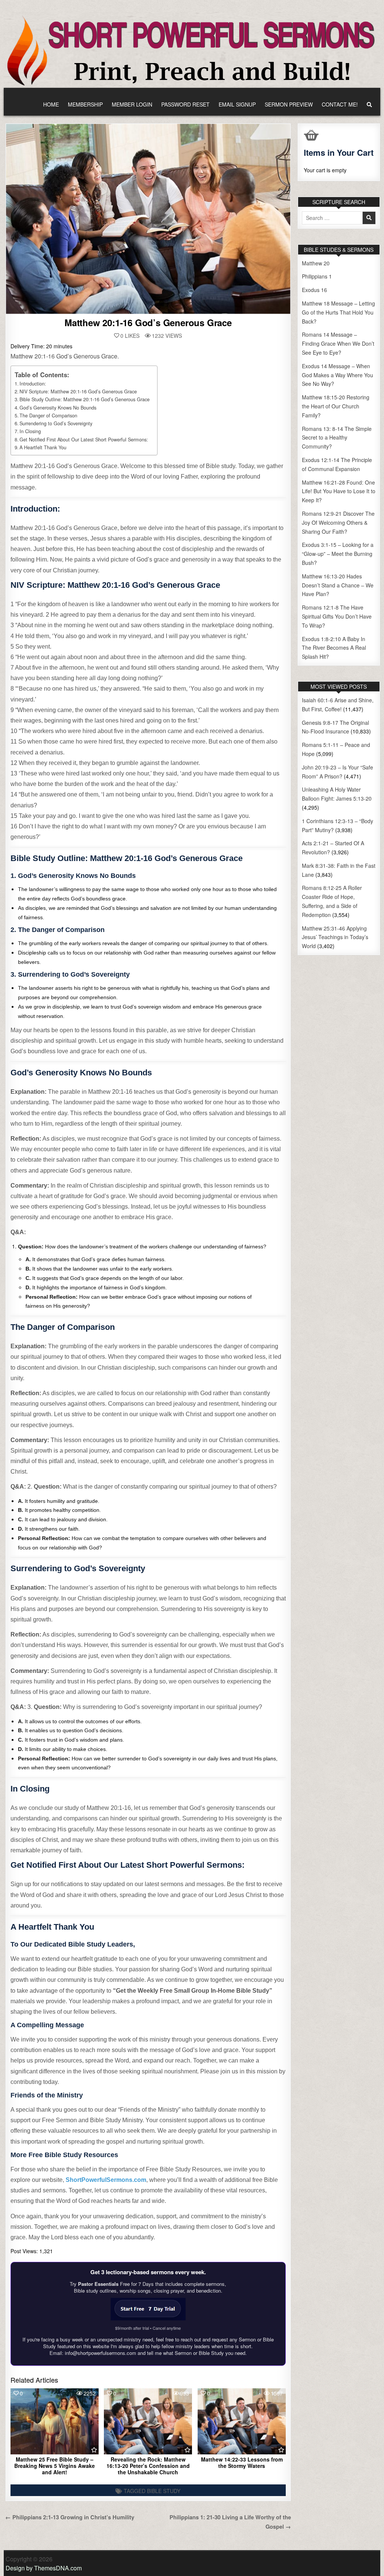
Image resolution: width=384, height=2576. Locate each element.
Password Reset (185, 104)
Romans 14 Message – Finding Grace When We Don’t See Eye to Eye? (338, 343)
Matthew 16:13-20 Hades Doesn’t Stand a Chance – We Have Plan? (338, 585)
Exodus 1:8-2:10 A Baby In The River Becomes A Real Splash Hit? (334, 648)
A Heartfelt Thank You (43, 447)
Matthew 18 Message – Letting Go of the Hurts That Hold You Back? (338, 312)
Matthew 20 (316, 263)
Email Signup (237, 104)
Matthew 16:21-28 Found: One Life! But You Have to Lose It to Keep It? (339, 491)
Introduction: (33, 384)
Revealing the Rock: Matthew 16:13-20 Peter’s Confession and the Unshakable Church (148, 2466)
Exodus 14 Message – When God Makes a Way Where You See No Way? (337, 375)
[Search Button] (369, 105)
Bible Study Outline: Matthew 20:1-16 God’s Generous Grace (85, 399)
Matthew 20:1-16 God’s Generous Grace (148, 322)
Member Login (132, 104)
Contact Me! (340, 104)
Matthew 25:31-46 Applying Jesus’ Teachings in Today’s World (335, 937)
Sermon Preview (289, 104)
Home (51, 104)
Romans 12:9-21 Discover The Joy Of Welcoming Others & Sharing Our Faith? (338, 522)
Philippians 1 (317, 276)
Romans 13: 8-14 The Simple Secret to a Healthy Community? (337, 438)
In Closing (30, 431)
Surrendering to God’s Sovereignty (56, 423)
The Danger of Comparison (48, 416)
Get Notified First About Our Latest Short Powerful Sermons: (84, 440)
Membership (85, 104)
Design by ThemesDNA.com (44, 2568)
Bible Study (164, 2491)
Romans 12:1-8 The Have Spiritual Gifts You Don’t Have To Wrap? (337, 616)
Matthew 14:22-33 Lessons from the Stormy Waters (242, 2462)
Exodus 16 (314, 290)
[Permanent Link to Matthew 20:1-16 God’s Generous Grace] (148, 219)
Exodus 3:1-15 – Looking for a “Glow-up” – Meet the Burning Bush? (338, 554)
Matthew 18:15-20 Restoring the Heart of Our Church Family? (336, 406)
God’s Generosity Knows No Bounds (58, 408)
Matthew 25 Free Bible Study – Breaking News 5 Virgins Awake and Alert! (55, 2466)
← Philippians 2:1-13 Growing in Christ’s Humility (70, 2517)
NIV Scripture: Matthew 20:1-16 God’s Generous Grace (78, 391)
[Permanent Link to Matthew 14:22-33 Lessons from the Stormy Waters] (242, 2421)
